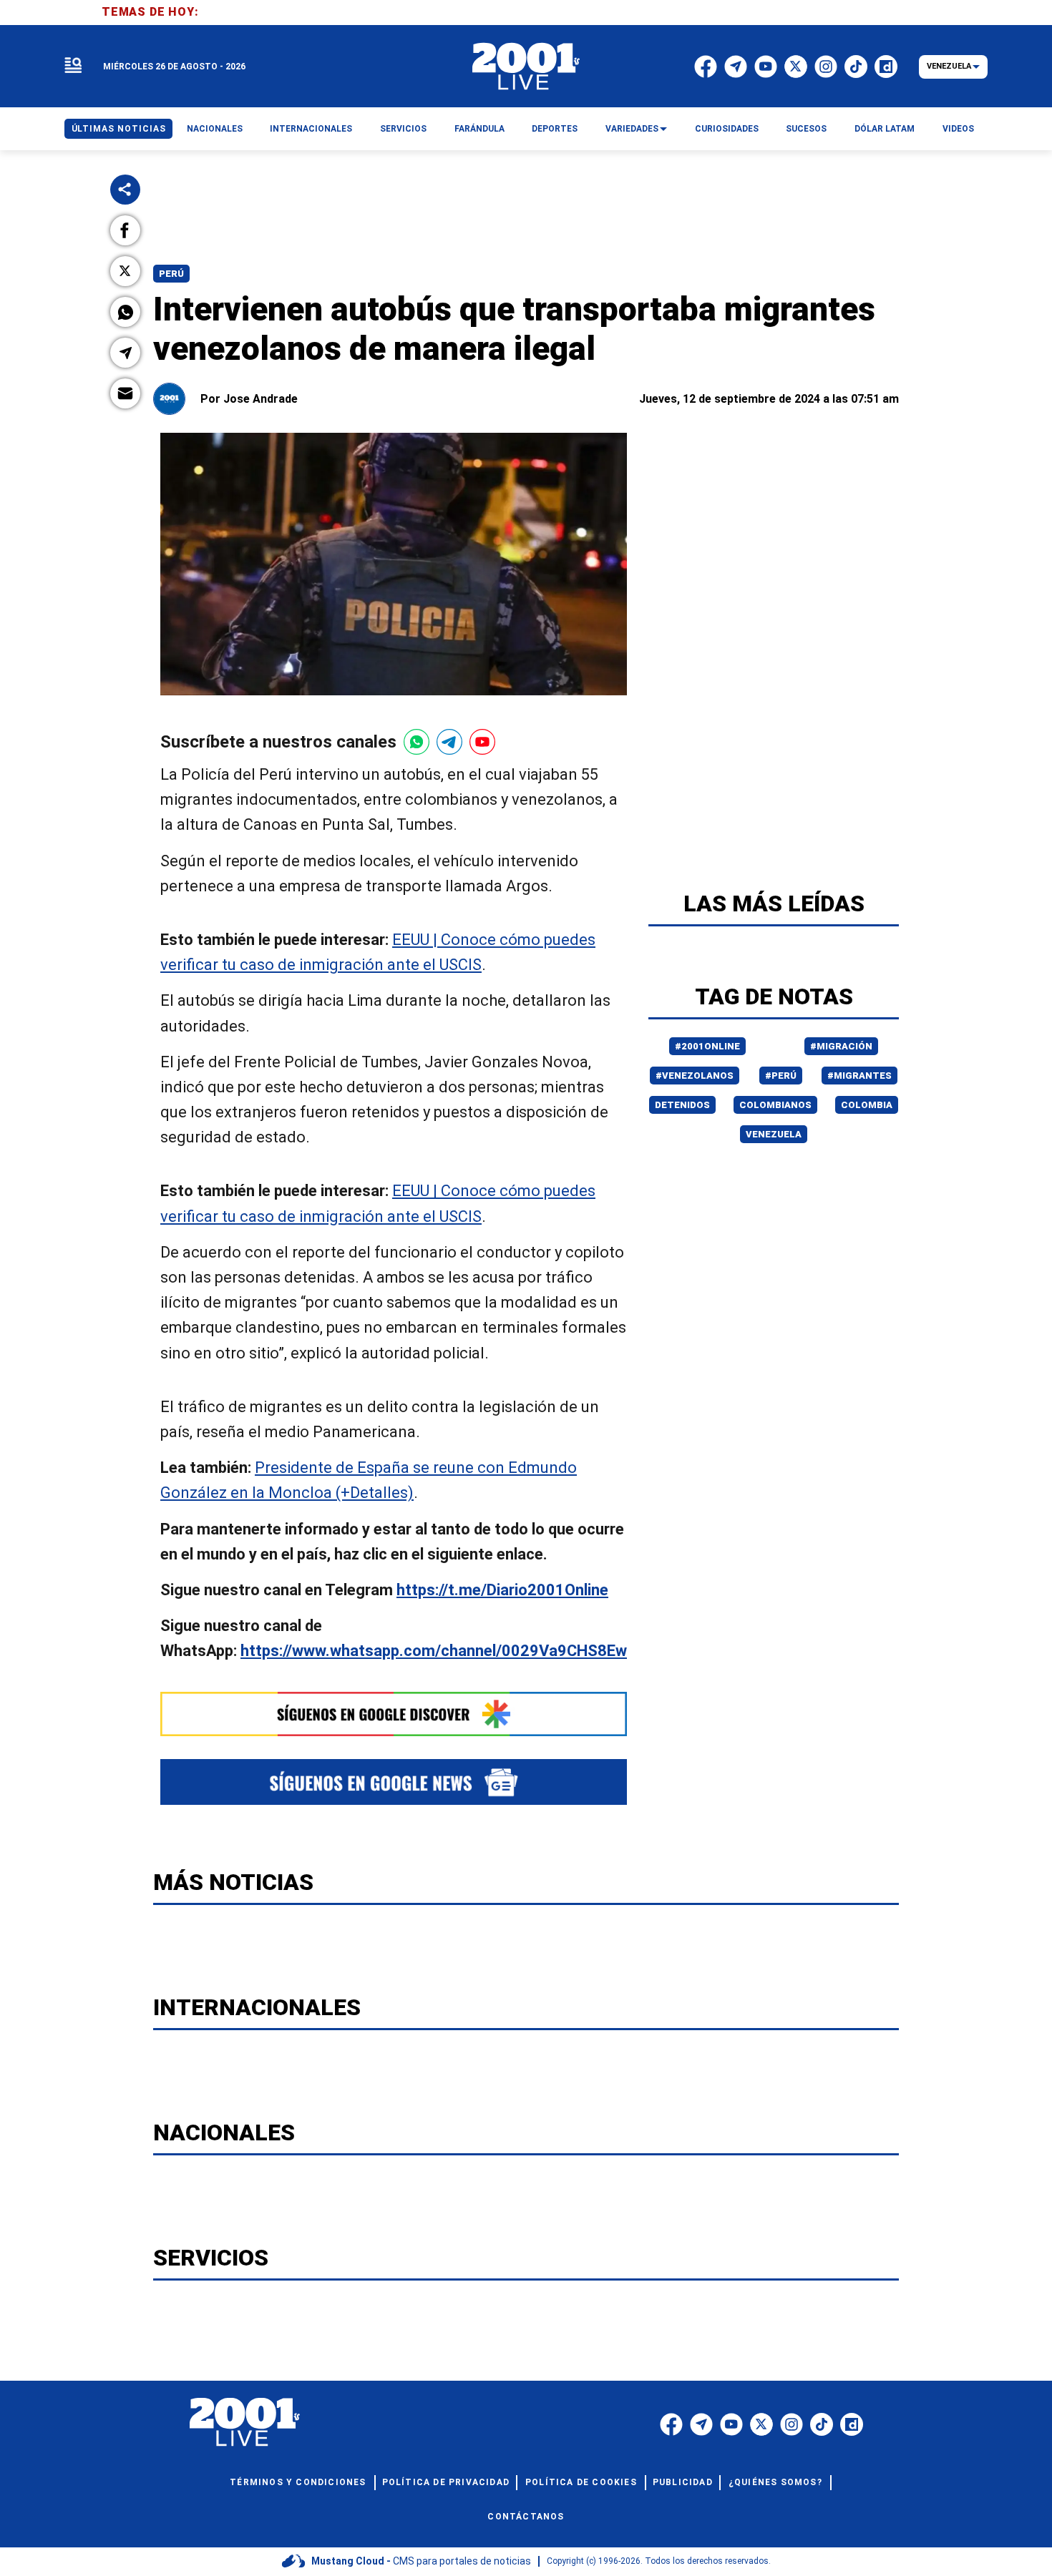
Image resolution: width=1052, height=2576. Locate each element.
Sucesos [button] (806, 129)
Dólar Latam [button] (885, 129)
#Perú (781, 1076)
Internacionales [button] (311, 129)
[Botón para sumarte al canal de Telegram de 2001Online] (449, 742)
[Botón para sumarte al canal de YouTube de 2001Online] (482, 742)
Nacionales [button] (215, 129)
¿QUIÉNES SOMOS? (775, 2482)
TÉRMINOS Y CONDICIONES (298, 2482)
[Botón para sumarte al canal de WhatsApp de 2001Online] (417, 742)
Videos (958, 129)
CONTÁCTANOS (526, 2517)
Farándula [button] (479, 129)
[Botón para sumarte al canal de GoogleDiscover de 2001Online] (394, 1714)
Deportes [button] (555, 129)
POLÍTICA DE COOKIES (581, 2482)
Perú (171, 274)
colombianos (775, 1105)
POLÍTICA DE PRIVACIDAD (446, 2482)
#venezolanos (695, 1076)
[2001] (526, 67)
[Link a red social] (671, 2424)
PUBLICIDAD (683, 2482)
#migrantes (859, 1076)
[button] (125, 230)
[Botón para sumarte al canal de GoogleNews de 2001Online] (394, 1782)
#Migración (841, 1046)
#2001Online (707, 1046)
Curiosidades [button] (727, 129)
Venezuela (774, 1134)
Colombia (867, 1105)
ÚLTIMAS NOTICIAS (119, 129)
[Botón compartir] (125, 190)
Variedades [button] (632, 129)
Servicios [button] (403, 129)
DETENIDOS (682, 1105)
